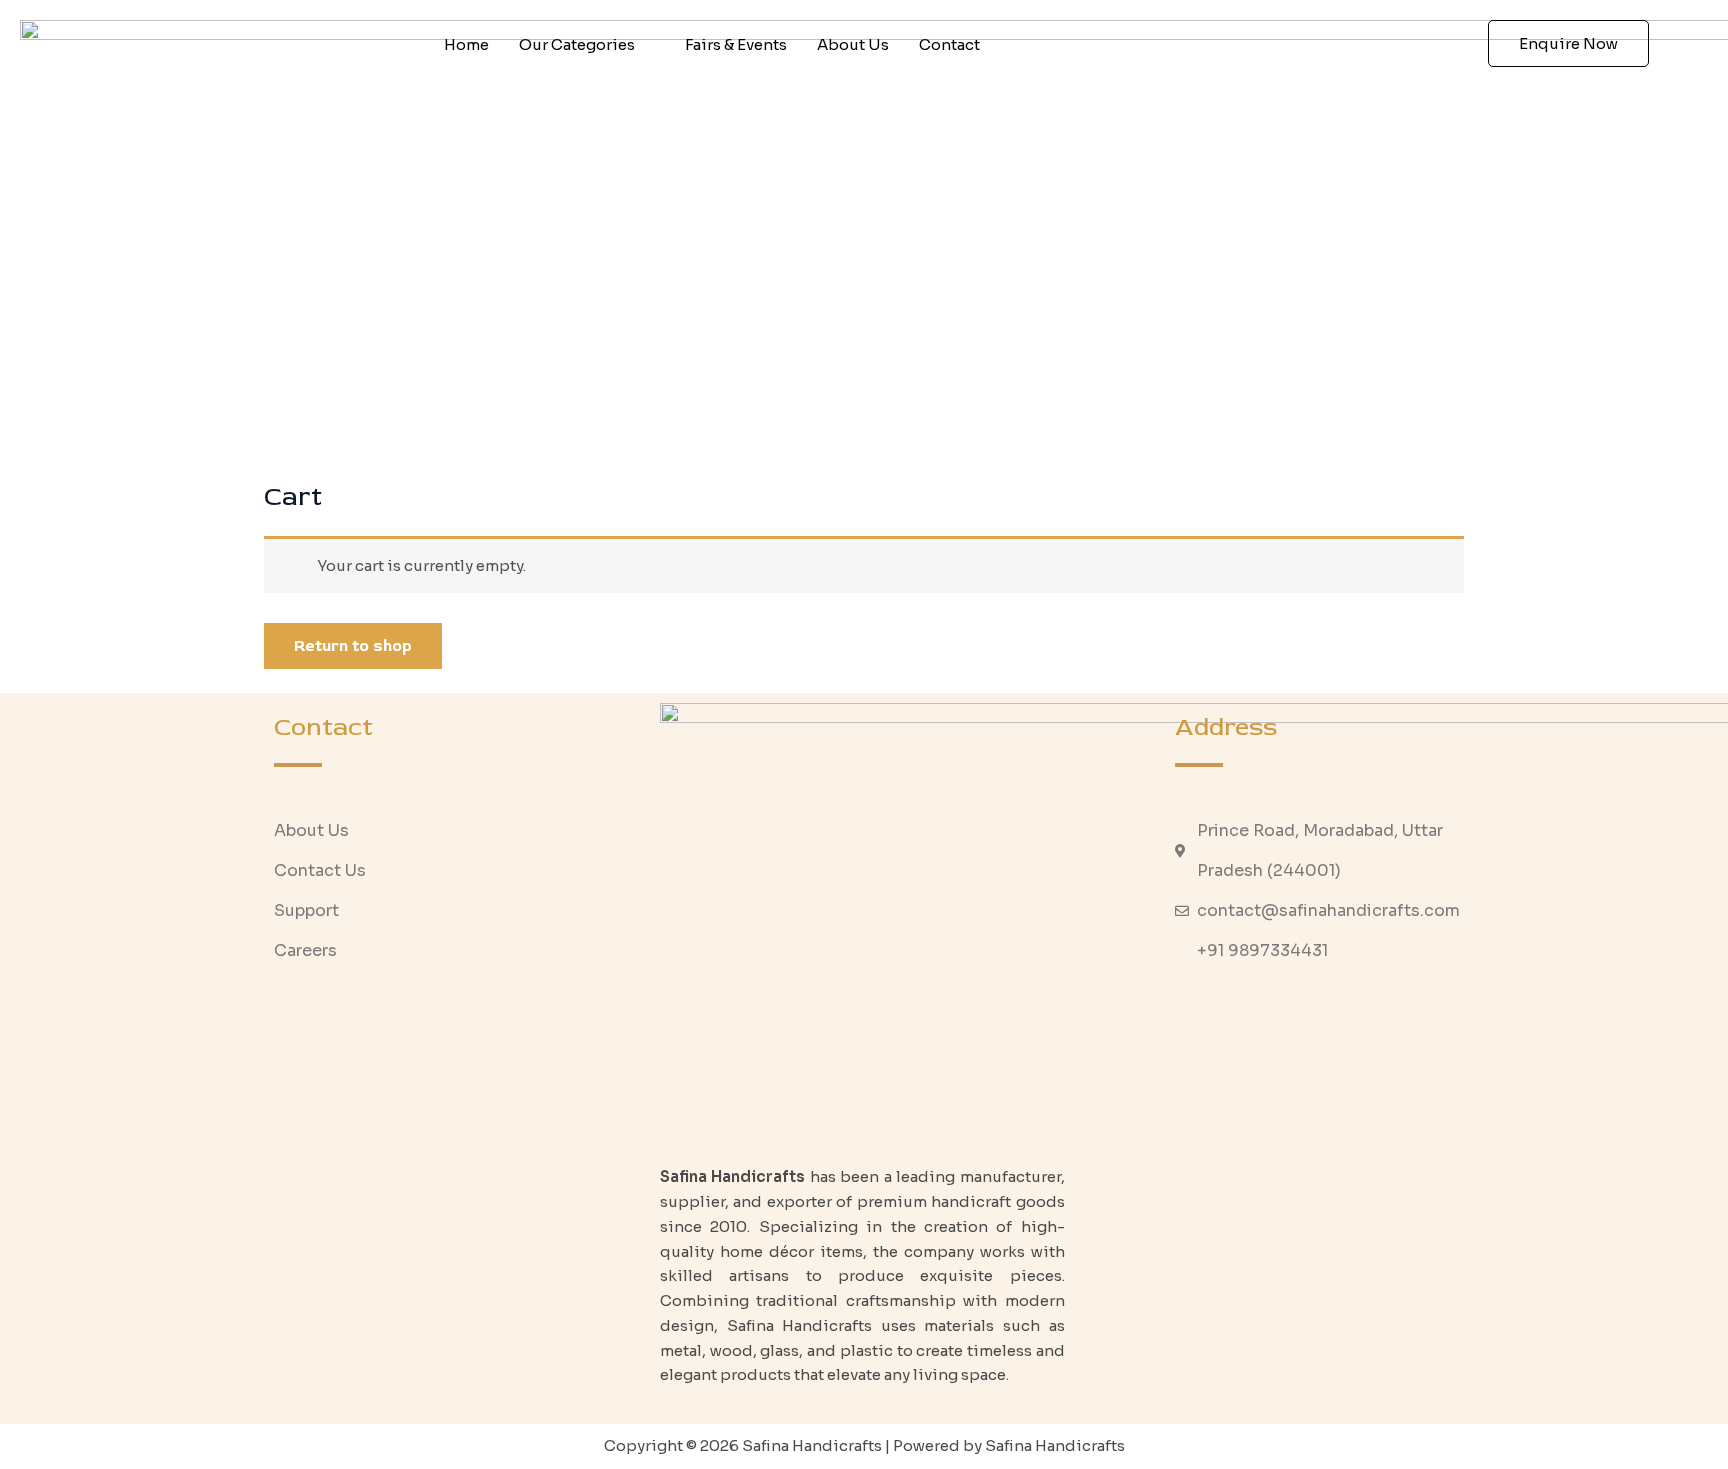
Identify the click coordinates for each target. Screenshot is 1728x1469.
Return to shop (353, 646)
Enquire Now (1568, 43)
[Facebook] (1271, 1011)
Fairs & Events (736, 44)
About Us (853, 44)
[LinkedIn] (1357, 1011)
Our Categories (577, 44)
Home (466, 44)
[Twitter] (1314, 1011)
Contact (949, 44)
